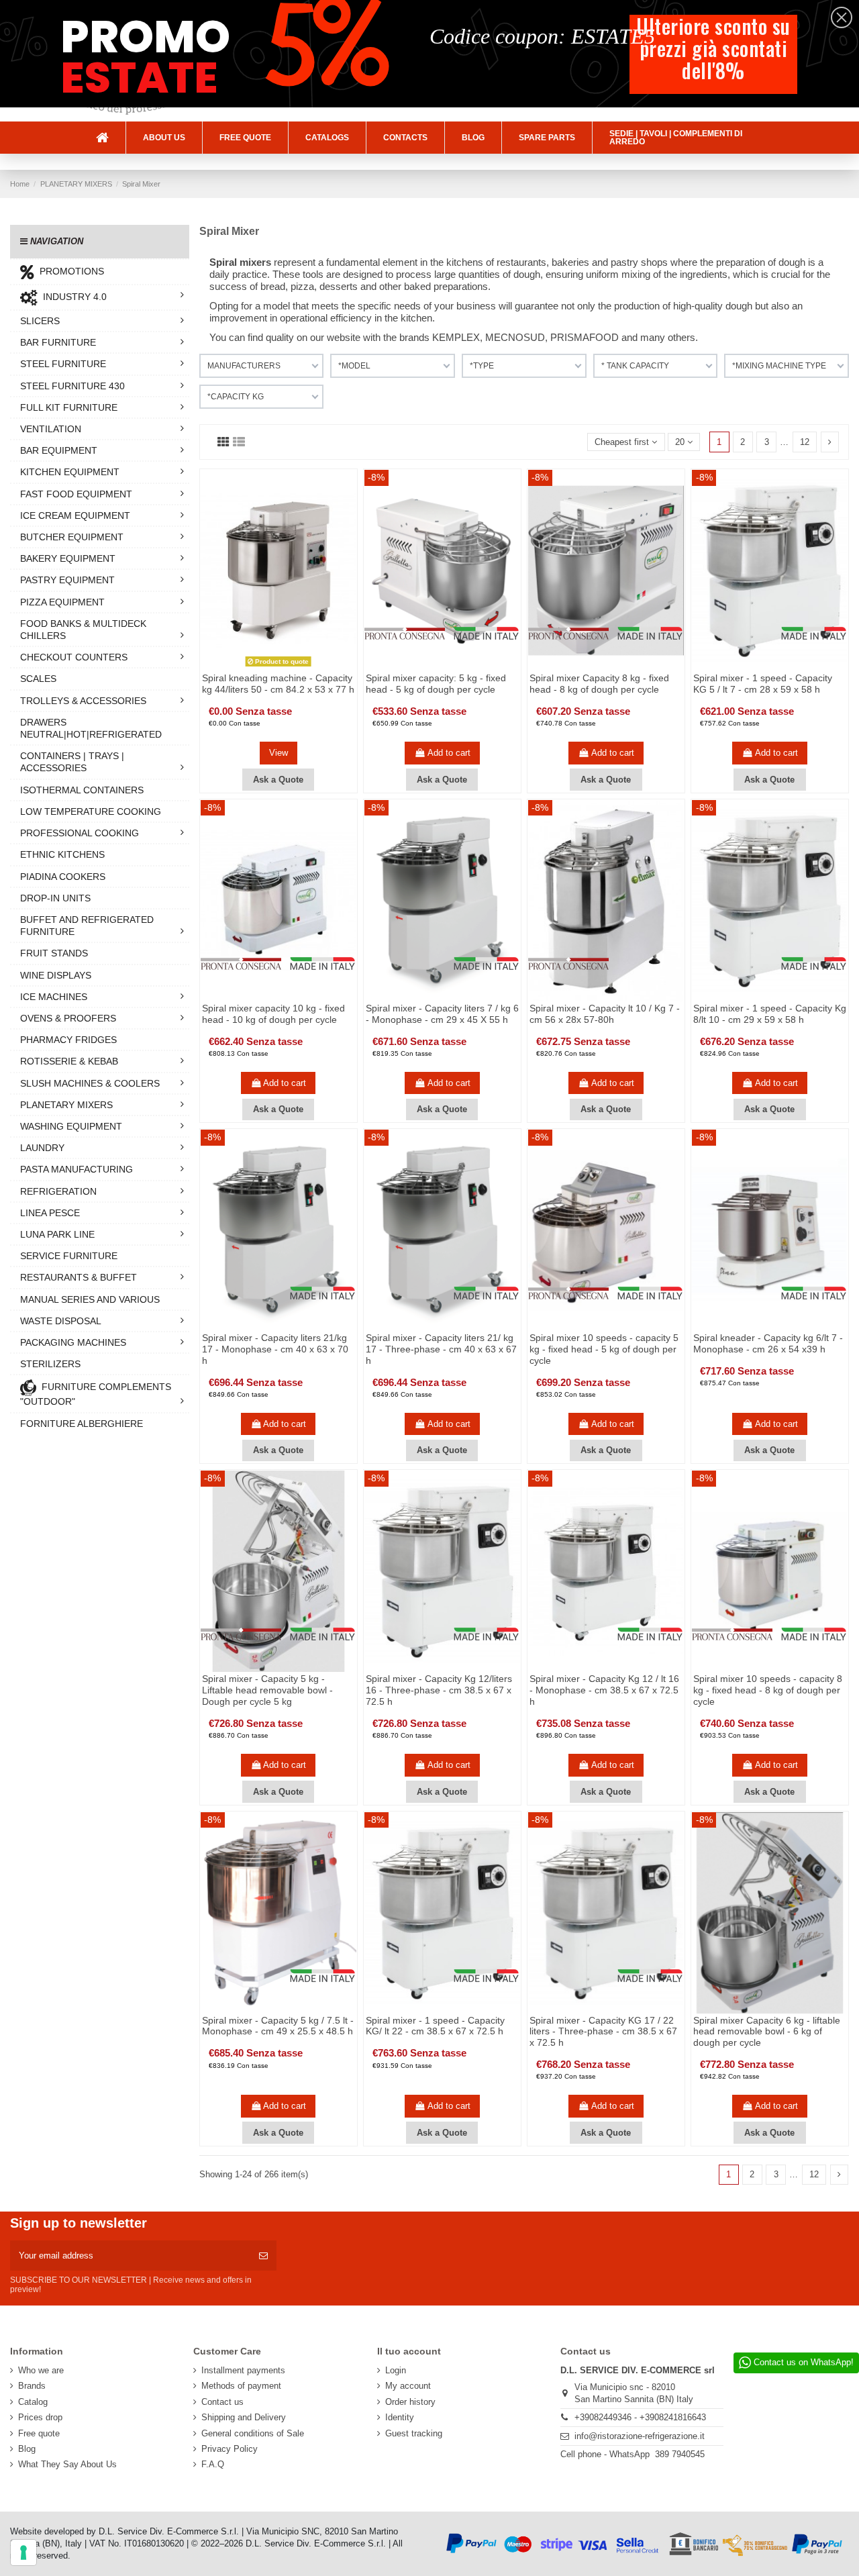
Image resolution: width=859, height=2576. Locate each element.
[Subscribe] (263, 2256)
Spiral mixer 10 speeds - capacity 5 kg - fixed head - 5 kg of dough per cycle (604, 1349)
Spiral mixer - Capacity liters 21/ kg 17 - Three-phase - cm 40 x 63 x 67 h (441, 1349)
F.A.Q (213, 2464)
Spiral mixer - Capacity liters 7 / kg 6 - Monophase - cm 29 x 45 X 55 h (442, 1014)
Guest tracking (414, 2433)
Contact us (222, 2402)
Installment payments (243, 2370)
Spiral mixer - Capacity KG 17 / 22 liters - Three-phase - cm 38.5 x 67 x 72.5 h (603, 2032)
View (279, 753)
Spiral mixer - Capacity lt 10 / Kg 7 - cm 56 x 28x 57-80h (605, 1014)
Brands (32, 2386)
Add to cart (449, 753)
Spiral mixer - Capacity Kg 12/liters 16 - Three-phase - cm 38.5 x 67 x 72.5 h (439, 1690)
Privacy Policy (230, 2449)
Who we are (41, 2370)
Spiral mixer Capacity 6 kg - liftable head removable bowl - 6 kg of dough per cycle (767, 2032)
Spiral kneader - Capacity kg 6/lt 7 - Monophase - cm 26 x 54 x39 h (768, 1343)
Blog (27, 2449)
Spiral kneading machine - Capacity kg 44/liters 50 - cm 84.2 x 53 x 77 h (278, 684)
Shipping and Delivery (244, 2417)
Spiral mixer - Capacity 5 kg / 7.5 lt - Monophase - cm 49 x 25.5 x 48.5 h (278, 2026)
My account (408, 2386)
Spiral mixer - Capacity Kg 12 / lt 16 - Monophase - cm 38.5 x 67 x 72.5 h (604, 1690)
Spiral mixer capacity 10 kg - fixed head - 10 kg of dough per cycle (273, 1014)
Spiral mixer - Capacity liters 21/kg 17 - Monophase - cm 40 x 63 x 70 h (275, 1349)
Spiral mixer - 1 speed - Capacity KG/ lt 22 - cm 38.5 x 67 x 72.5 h (435, 2026)
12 (805, 442)
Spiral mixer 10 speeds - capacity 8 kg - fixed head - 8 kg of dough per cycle (768, 1690)
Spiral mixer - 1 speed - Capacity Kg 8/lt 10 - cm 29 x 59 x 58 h (770, 1014)
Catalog (33, 2402)
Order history (410, 2402)
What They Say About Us (67, 2464)
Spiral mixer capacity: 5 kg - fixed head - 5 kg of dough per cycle (436, 684)
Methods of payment (241, 2386)
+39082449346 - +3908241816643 (640, 2417)
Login (396, 2370)
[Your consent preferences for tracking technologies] (23, 2553)
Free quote (39, 2433)
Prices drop (40, 2417)
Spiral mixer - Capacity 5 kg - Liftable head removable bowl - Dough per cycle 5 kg (267, 1690)
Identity (400, 2417)
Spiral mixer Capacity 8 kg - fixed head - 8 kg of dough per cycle (599, 684)
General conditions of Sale (253, 2433)
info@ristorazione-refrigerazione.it (640, 2436)
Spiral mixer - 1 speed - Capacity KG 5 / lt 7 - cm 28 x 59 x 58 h (763, 684)
